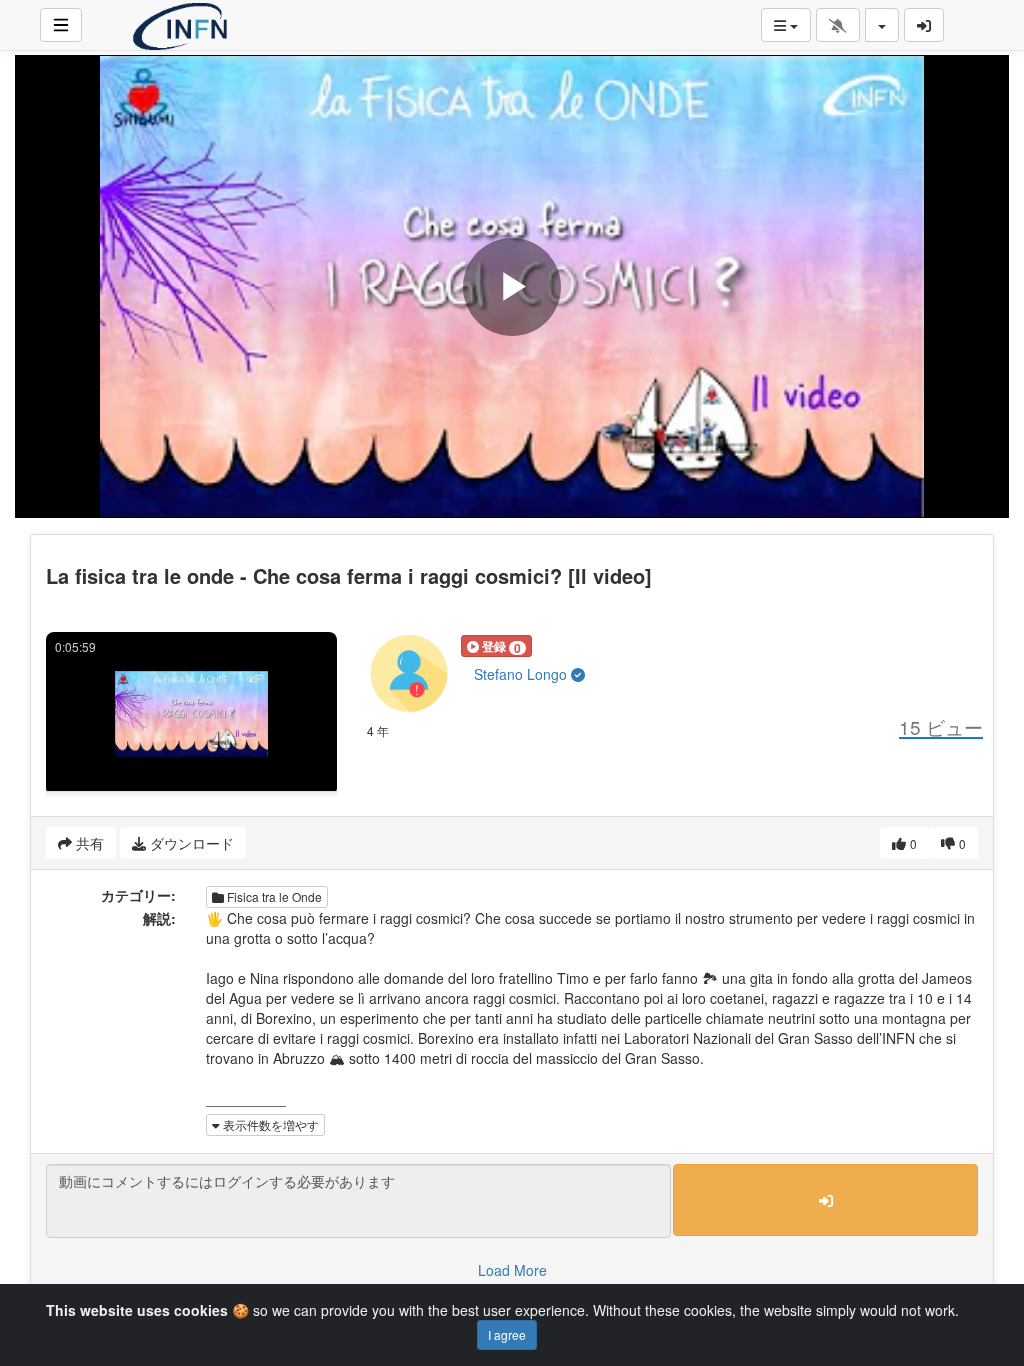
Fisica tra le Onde (273, 896)
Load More (512, 1270)
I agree (507, 1334)
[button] (496, 646)
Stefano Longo (522, 674)
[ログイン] (924, 25)
